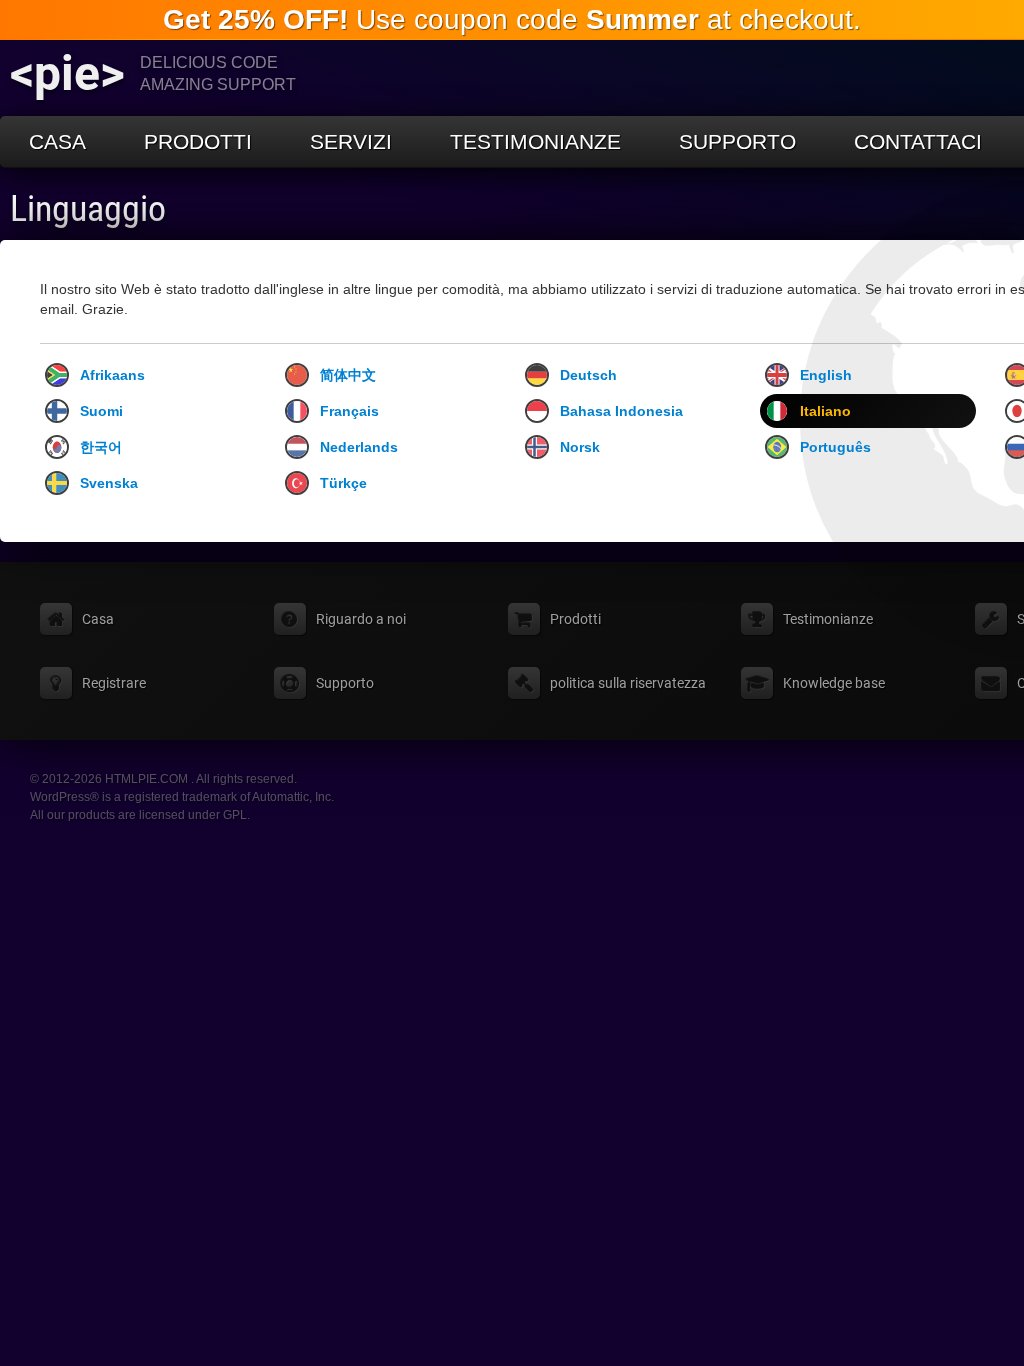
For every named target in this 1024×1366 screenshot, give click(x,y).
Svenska (109, 483)
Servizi (351, 141)
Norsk (580, 447)
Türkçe (343, 483)
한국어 (101, 447)
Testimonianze (535, 141)
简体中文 (348, 375)
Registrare (114, 683)
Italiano (825, 411)
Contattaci (918, 141)
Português (835, 447)
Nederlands (359, 447)
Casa (57, 141)
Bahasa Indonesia (621, 411)
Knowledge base (834, 683)
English (826, 375)
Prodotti (198, 141)
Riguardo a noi (361, 619)
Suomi (101, 411)
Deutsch (588, 375)
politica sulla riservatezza (628, 683)
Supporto (737, 141)
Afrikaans (112, 375)
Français (349, 411)
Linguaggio (88, 209)
